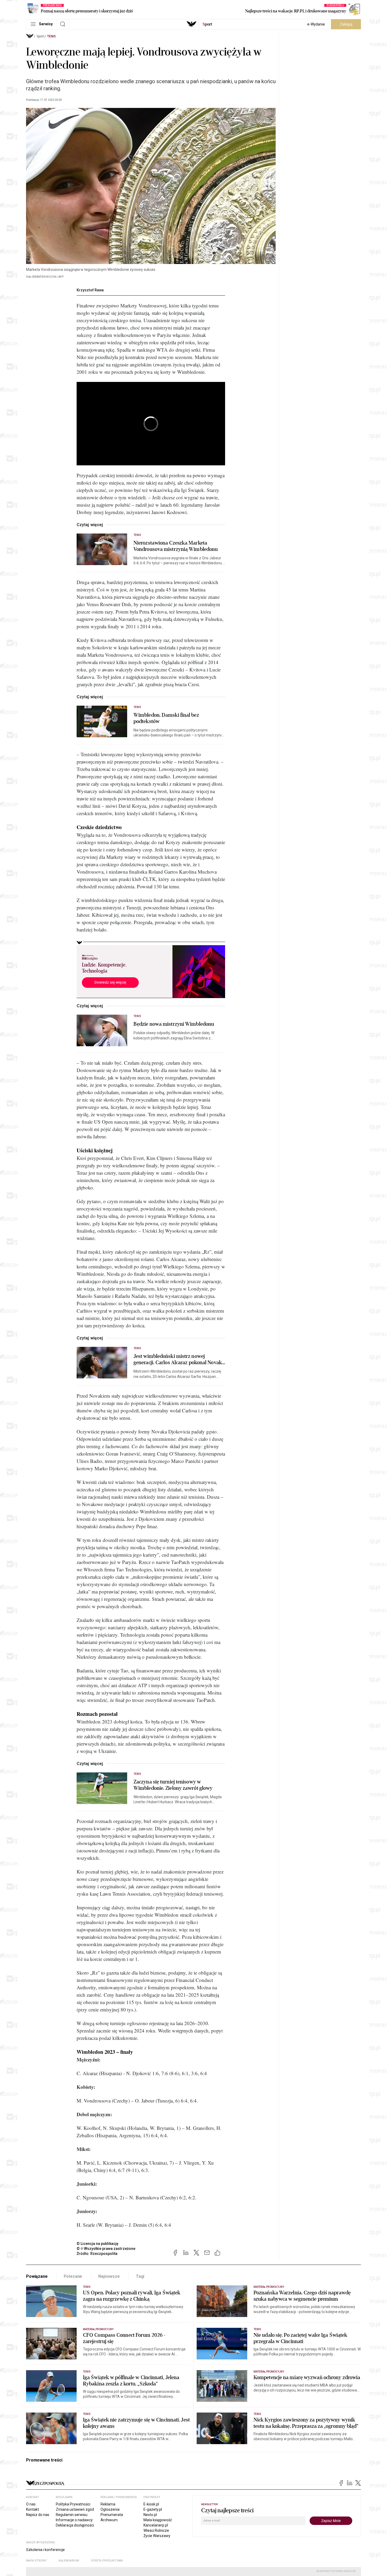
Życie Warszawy (157, 2536)
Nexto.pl (150, 2515)
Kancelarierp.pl (156, 2525)
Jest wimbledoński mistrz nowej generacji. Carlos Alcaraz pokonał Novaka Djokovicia (179, 1359)
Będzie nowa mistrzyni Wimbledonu (174, 1024)
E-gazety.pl (153, 2509)
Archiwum (109, 2520)
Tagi (140, 2276)
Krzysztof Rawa (90, 290)
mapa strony (36, 2561)
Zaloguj (346, 24)
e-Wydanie (316, 24)
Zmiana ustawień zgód (75, 2509)
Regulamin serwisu (72, 2515)
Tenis (51, 36)
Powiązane (37, 2276)
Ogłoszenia (110, 2509)
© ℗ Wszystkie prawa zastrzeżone (106, 2249)
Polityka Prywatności (73, 2504)
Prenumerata (112, 2515)
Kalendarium (69, 2561)
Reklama (108, 2504)
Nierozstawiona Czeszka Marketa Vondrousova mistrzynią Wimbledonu (176, 546)
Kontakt (33, 2509)
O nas (31, 2504)
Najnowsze (109, 2276)
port (207, 24)
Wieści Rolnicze (156, 2530)
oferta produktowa (107, 2561)
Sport (40, 36)
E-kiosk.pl (151, 2504)
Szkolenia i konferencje (45, 2550)
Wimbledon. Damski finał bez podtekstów (166, 718)
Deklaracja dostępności (75, 2525)
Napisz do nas (38, 2515)
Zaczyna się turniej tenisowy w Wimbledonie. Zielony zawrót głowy (173, 1785)
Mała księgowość (158, 2520)
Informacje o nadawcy (74, 2520)
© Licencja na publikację (98, 2244)
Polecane (73, 2276)
